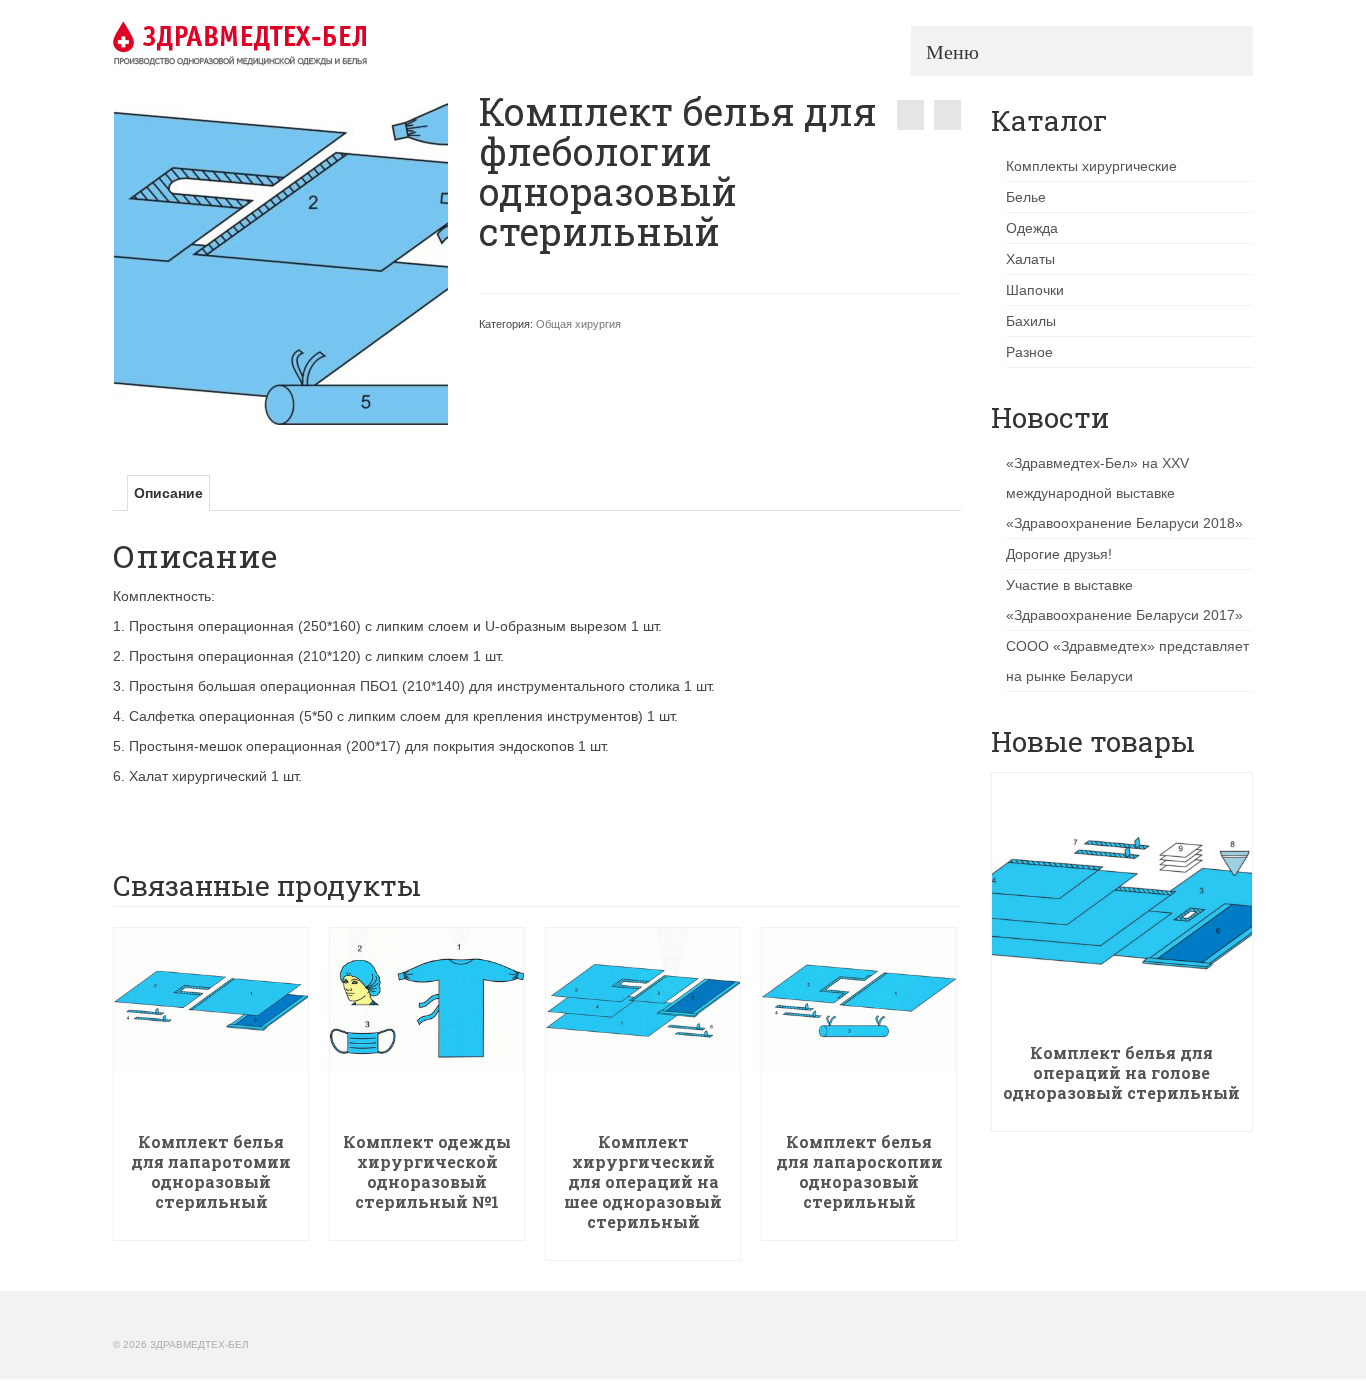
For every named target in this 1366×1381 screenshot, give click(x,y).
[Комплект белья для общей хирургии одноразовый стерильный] (947, 115)
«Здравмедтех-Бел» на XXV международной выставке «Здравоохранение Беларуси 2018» (1124, 493)
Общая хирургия (578, 324)
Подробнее (211, 1225)
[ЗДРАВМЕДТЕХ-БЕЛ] (293, 43)
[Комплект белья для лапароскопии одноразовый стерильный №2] (910, 115)
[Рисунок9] (281, 257)
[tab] (168, 493)
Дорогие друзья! (1059, 554)
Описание (168, 493)
